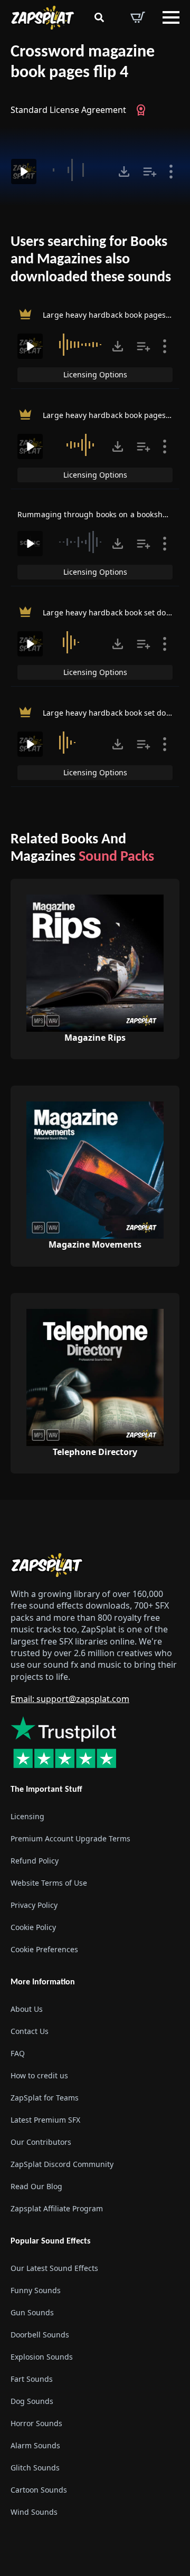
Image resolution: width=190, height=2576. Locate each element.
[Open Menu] (171, 17)
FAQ (18, 2053)
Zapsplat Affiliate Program (57, 2208)
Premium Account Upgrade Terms (70, 1838)
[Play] (24, 172)
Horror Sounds (36, 2423)
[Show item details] (171, 172)
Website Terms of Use (49, 1883)
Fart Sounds (32, 2379)
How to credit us (39, 2075)
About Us (27, 2009)
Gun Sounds (32, 2312)
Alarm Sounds (35, 2445)
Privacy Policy (34, 1905)
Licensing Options (95, 374)
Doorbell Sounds (40, 2335)
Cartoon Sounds (39, 2490)
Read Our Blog (36, 2186)
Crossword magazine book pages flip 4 (83, 63)
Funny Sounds (36, 2290)
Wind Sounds (34, 2512)
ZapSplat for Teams (45, 2098)
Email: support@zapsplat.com (70, 1699)
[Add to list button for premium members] (150, 172)
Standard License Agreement (68, 110)
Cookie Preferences (44, 1949)
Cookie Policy (33, 1927)
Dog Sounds (32, 2401)
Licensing (27, 1816)
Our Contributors (41, 2142)
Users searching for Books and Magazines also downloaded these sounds (91, 260)
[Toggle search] (99, 17)
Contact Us (30, 2031)
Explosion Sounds (42, 2357)
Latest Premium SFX (45, 2120)
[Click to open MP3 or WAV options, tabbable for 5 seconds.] (124, 172)
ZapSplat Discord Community (62, 2164)
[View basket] (138, 17)
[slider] (79, 170)
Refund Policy (35, 1861)
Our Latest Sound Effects (54, 2268)
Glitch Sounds (35, 2468)
